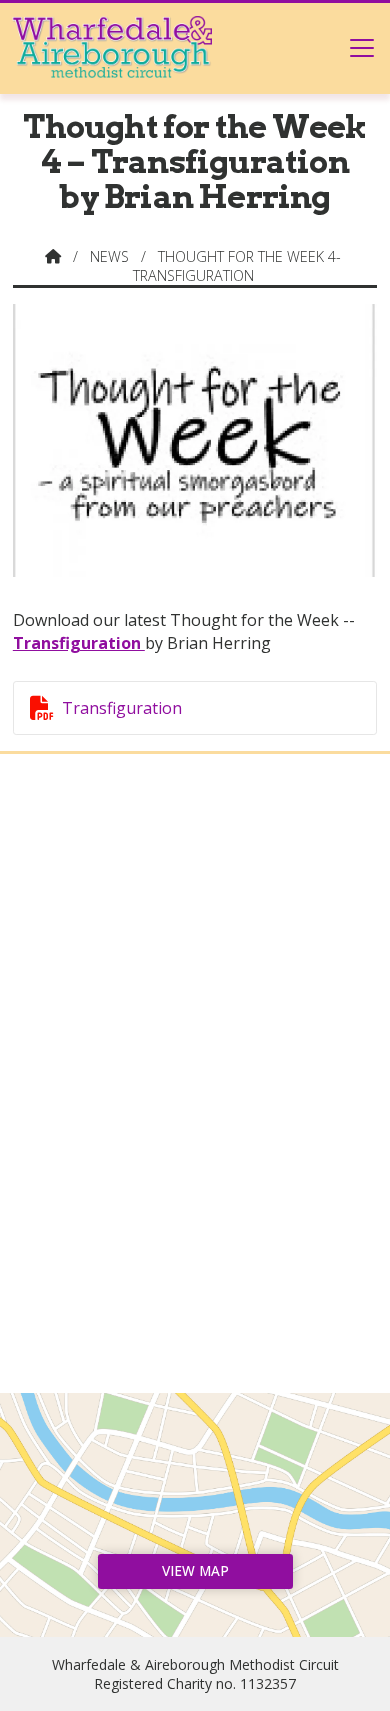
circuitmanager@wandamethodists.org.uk (205, 1313)
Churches (195, 927)
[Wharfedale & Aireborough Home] (112, 47)
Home (195, 839)
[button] (362, 47)
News (109, 256)
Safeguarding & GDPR (195, 1031)
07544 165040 (204, 1281)
